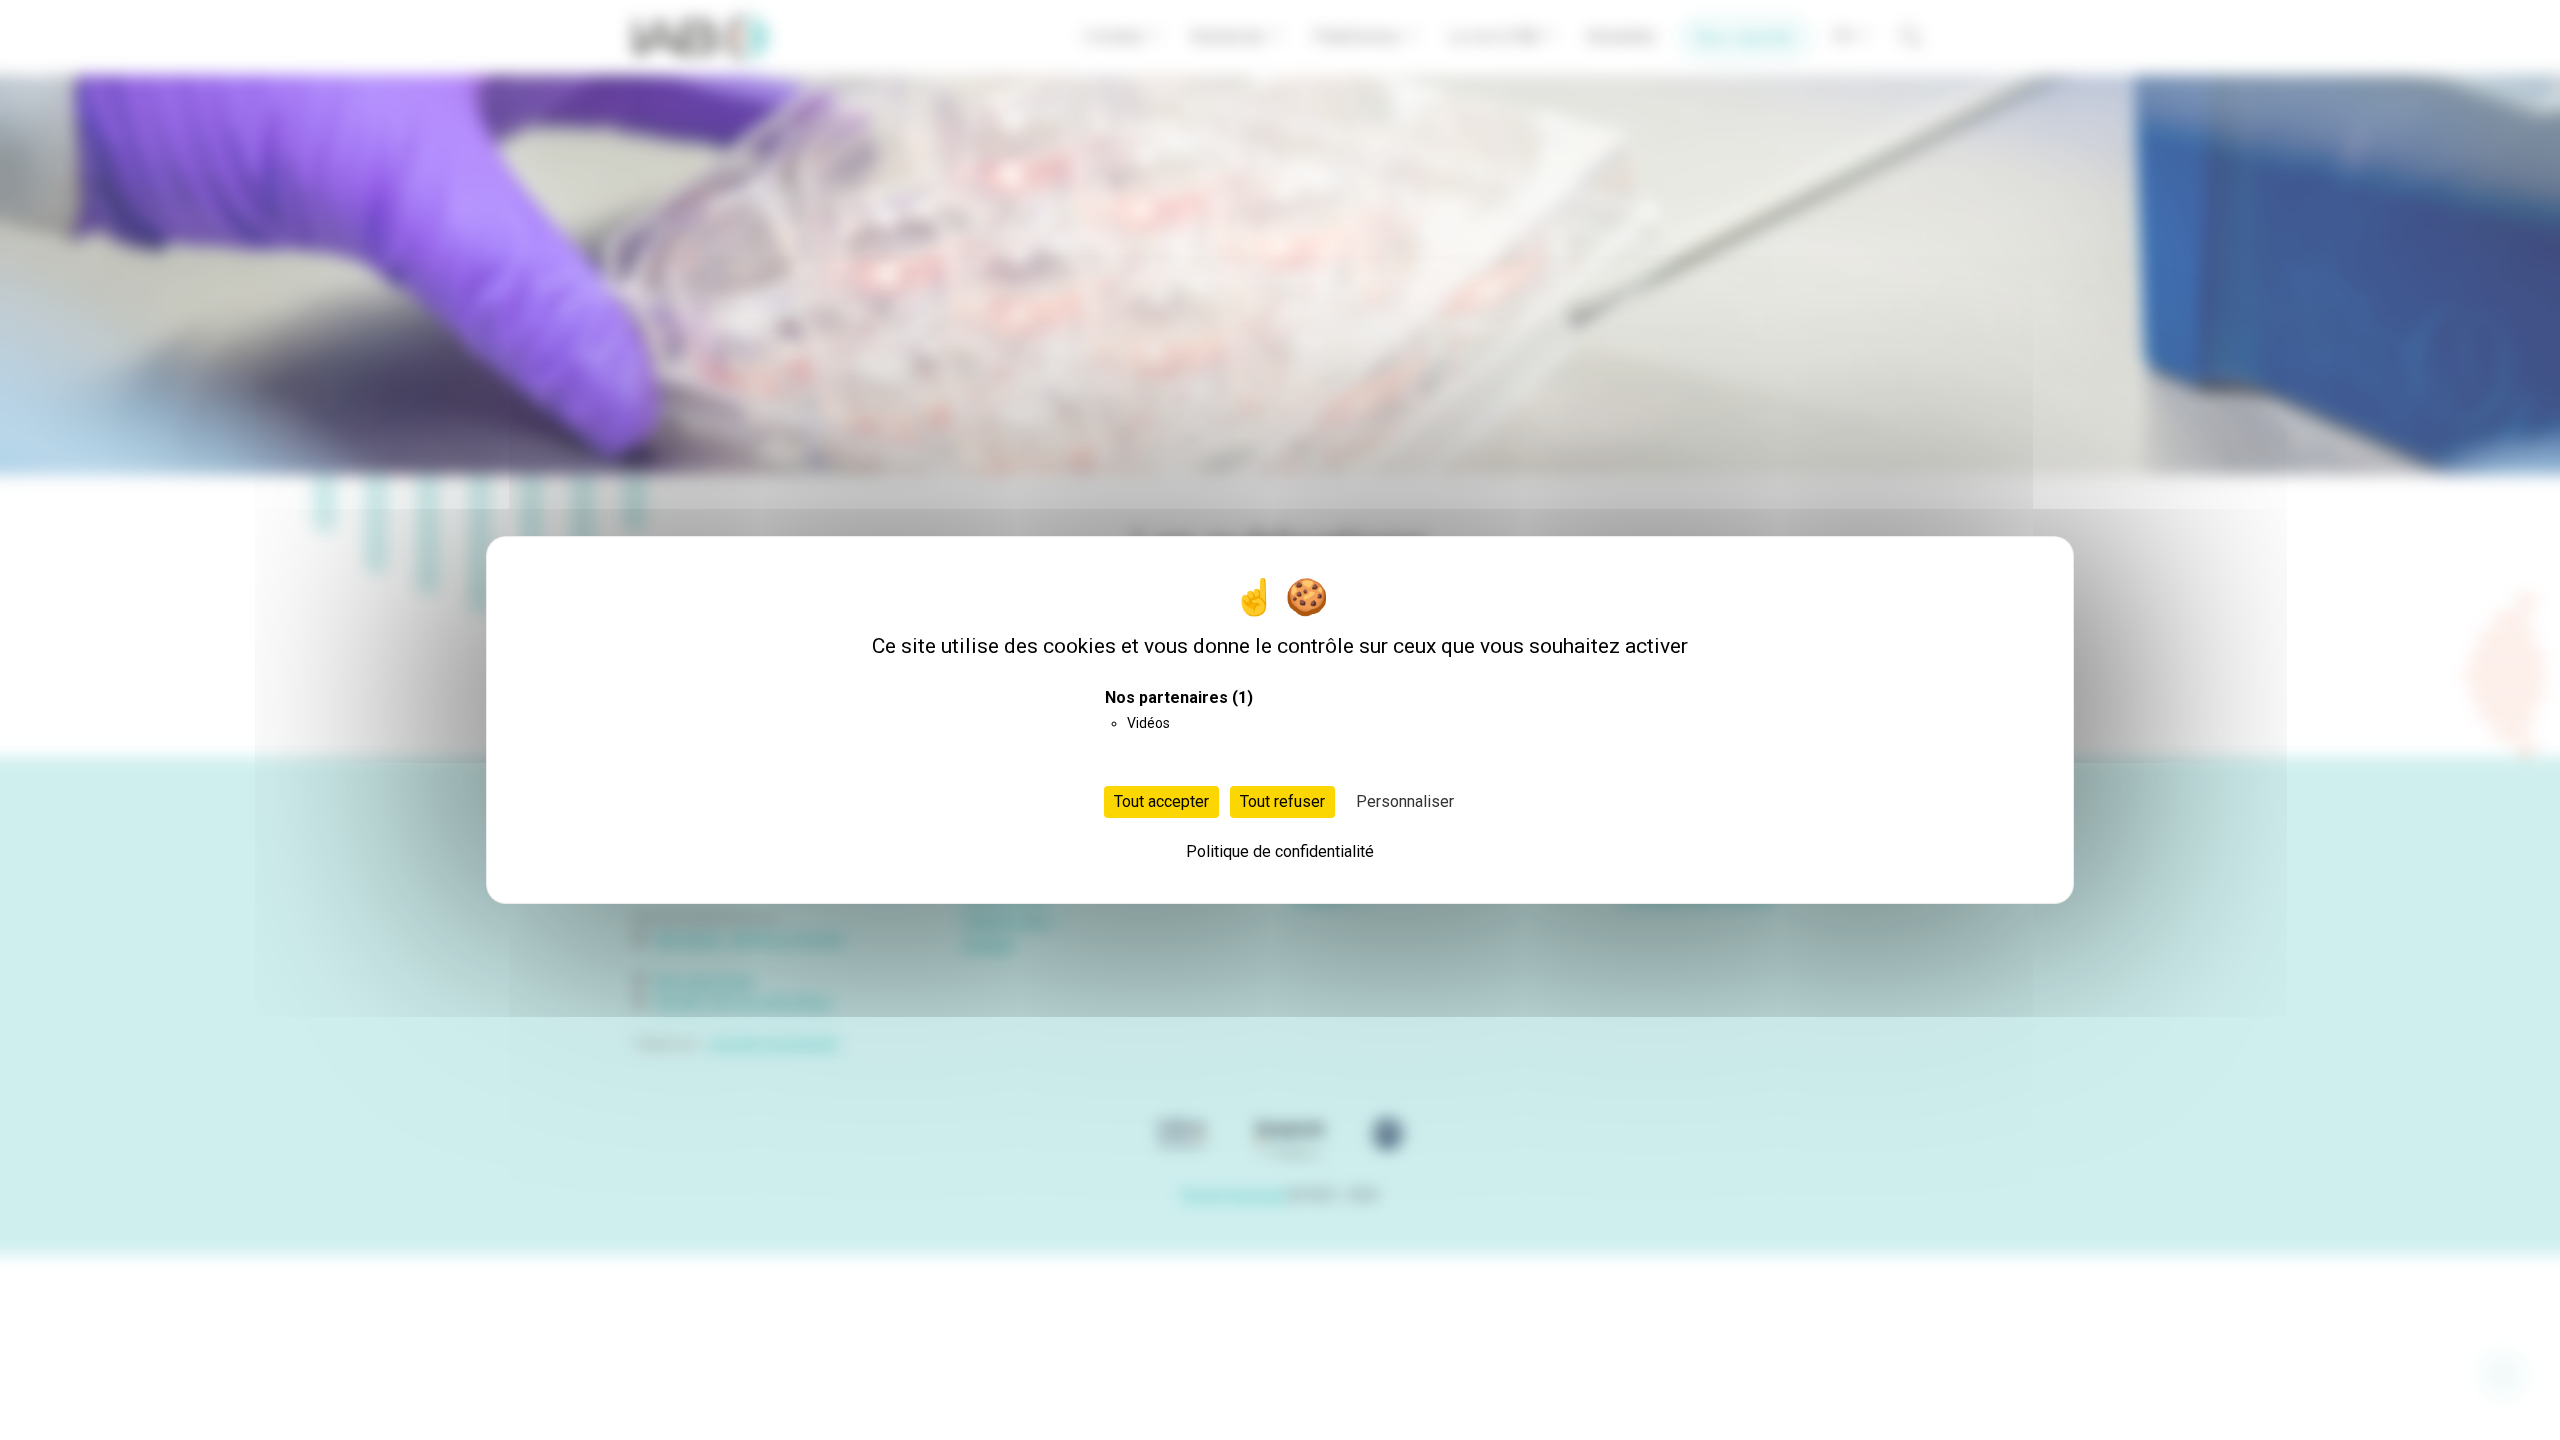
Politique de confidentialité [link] (1280, 851)
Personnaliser (1405, 801)
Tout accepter (1161, 801)
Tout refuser (1282, 801)
